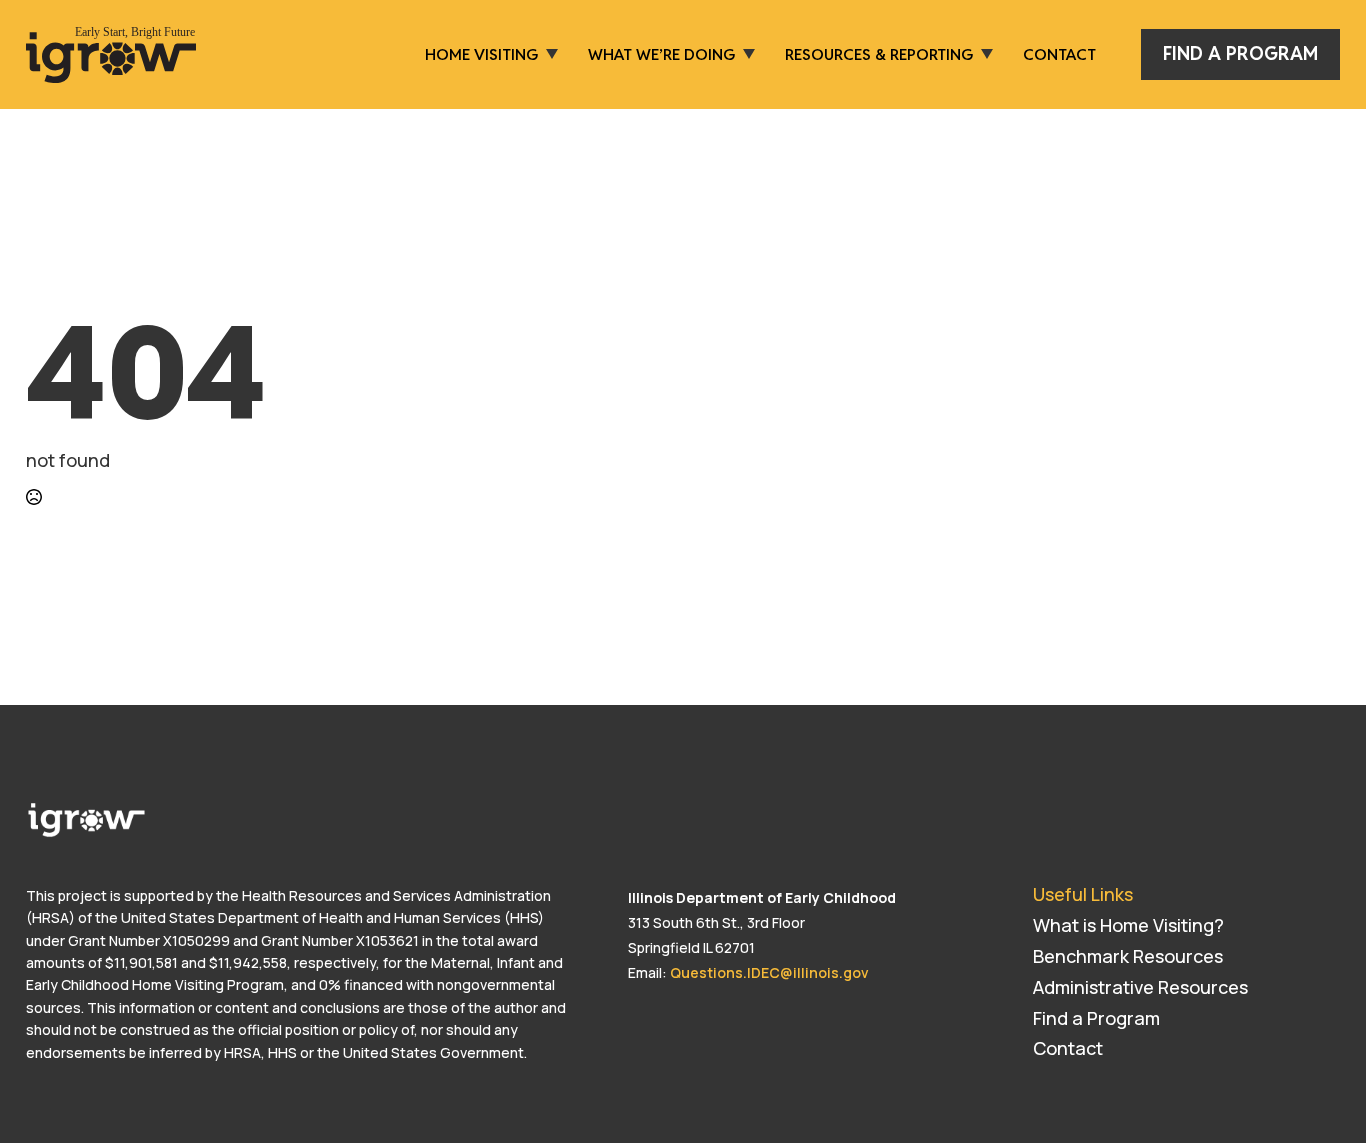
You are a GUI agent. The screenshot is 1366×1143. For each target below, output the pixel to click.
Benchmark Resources (1128, 956)
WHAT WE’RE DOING (661, 54)
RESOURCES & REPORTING (879, 54)
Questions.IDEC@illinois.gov (769, 972)
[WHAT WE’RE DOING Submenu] (745, 54)
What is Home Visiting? (1128, 925)
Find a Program (1096, 1018)
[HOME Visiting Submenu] (548, 54)
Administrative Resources (1140, 987)
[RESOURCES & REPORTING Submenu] (983, 54)
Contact (1059, 54)
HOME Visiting (481, 54)
